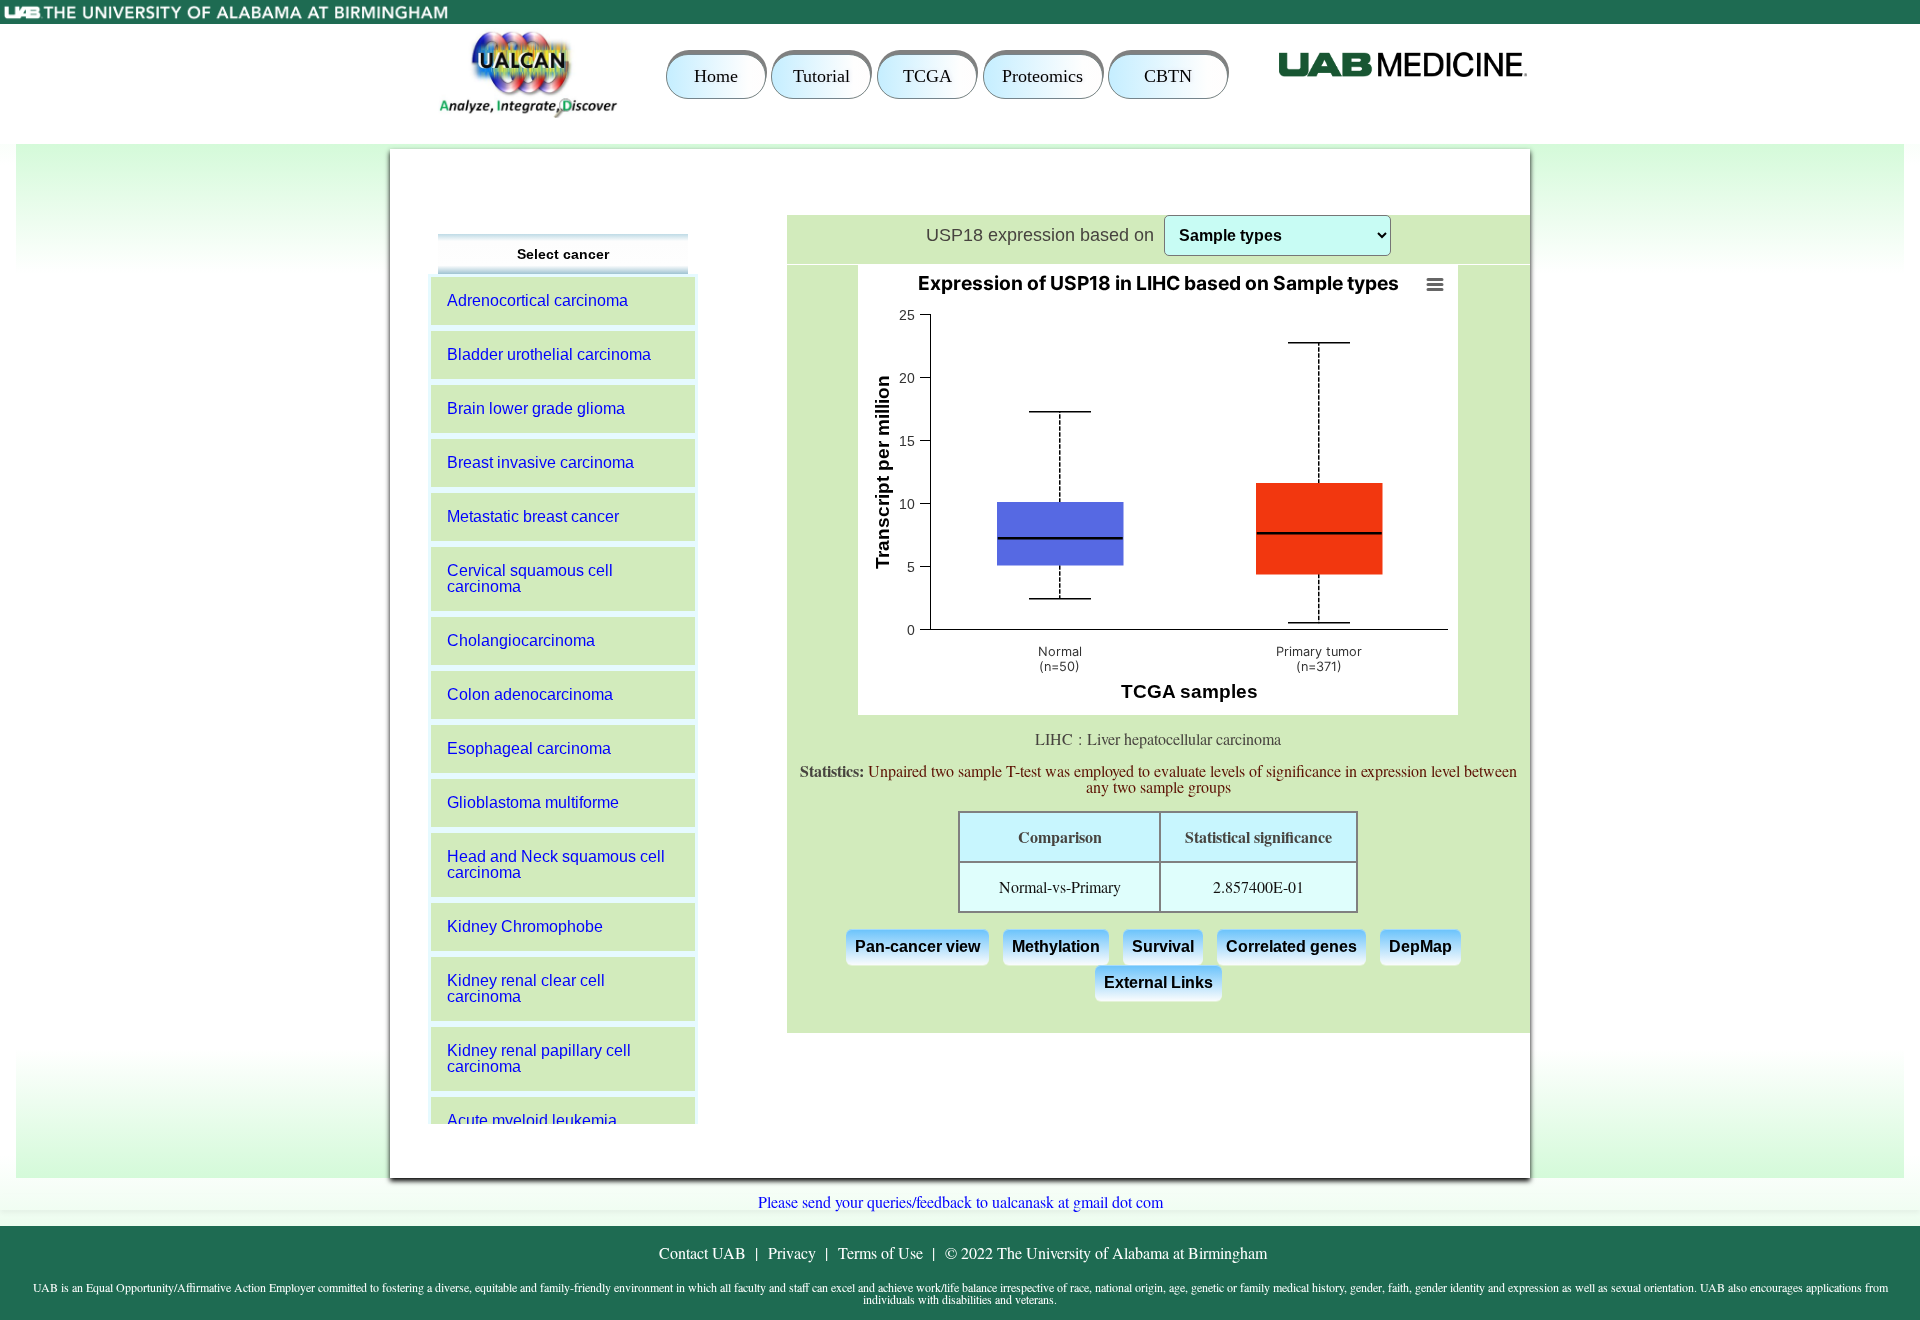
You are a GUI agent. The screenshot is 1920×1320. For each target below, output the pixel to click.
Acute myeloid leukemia (532, 1120)
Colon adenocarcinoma (530, 694)
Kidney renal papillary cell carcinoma (539, 1058)
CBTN (1168, 76)
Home (716, 76)
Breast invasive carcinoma (540, 462)
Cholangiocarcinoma (521, 640)
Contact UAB (702, 1252)
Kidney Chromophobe (525, 926)
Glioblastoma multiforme (533, 802)
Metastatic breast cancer (533, 516)
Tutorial (821, 76)
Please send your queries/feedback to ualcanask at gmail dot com (960, 1201)
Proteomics (1042, 76)
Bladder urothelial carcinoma (549, 354)
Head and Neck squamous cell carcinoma (556, 864)
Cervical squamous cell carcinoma (530, 578)
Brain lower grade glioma (536, 408)
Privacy (792, 1252)
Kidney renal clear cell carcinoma (526, 988)
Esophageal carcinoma (529, 748)
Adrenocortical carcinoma (537, 300)
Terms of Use (880, 1252)
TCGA (927, 76)
